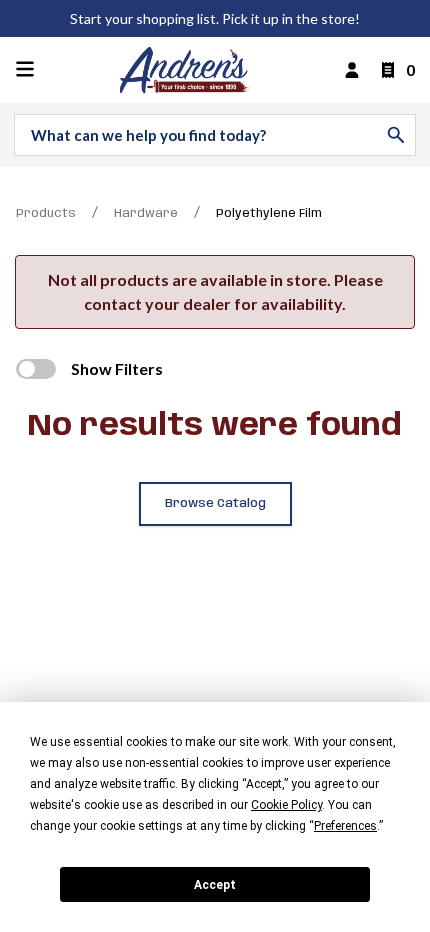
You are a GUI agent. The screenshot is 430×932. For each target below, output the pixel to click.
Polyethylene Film (269, 213)
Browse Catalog (215, 503)
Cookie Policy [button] (286, 805)
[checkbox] (36, 369)
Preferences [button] (345, 826)
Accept (215, 885)
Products (46, 213)
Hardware (146, 213)
